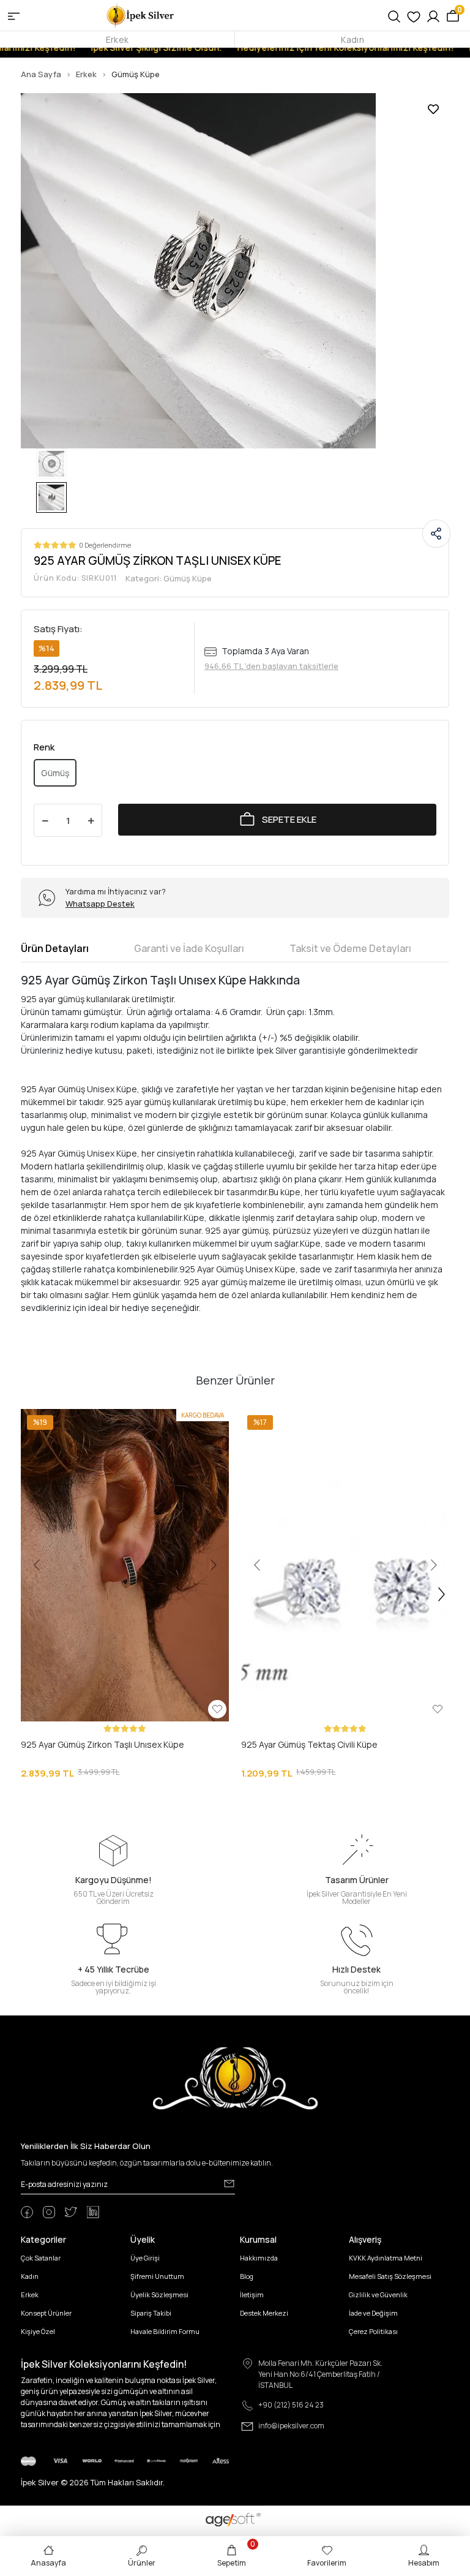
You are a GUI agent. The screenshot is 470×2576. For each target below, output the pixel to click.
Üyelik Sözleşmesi (159, 2298)
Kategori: (169, 581)
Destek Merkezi (264, 2316)
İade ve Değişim (373, 2316)
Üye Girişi (145, 2261)
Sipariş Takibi (151, 2316)
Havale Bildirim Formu (165, 2334)
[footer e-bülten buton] (229, 2186)
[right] (442, 1598)
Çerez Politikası (373, 2334)
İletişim (252, 2298)
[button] (53, 1568)
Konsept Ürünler (46, 2316)
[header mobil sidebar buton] (14, 15)
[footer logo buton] (235, 2081)
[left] (29, 1598)
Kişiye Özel (38, 2334)
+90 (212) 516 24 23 (291, 2408)
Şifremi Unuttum (157, 2279)
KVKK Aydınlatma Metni (386, 2261)
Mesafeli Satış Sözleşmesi (390, 2279)
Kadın (352, 40)
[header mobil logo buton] (141, 14)
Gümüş (55, 776)
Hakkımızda (259, 2261)
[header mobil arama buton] (394, 15)
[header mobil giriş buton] (433, 15)
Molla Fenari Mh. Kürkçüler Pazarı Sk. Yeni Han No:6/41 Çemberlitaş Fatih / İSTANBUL (320, 2377)
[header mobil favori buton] (414, 15)
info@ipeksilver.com (291, 2429)
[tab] (55, 951)
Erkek (117, 40)
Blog (247, 2279)
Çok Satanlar (41, 2261)
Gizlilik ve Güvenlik (378, 2298)
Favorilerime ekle (433, 109)
